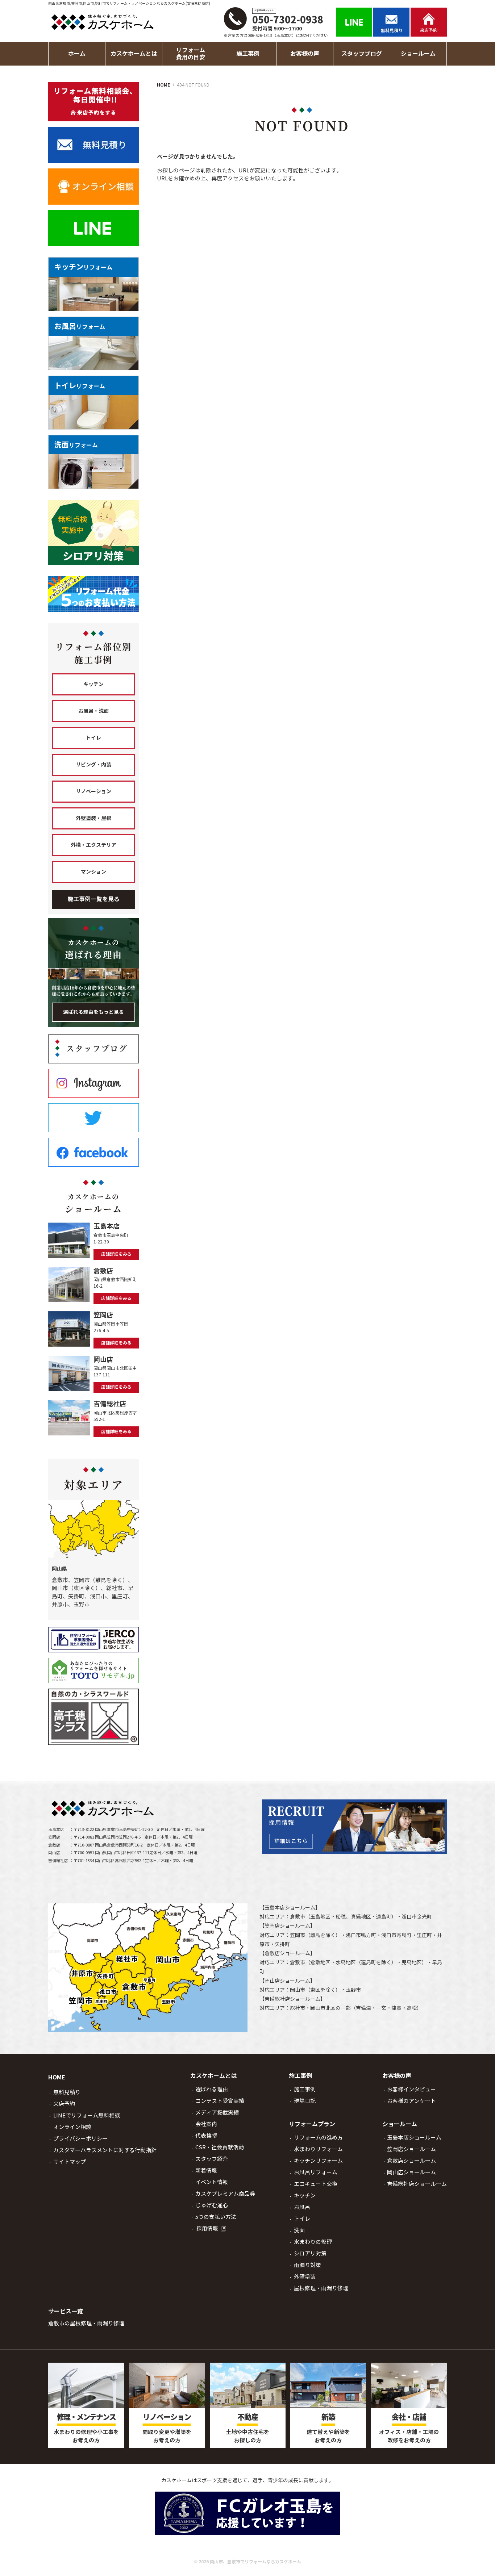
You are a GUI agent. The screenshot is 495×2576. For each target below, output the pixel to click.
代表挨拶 (206, 2136)
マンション (93, 872)
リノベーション (93, 791)
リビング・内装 (93, 765)
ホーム (77, 54)
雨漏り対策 (307, 2265)
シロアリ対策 (310, 2253)
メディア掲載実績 (217, 2113)
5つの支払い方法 (216, 2217)
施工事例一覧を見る (93, 899)
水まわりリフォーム (318, 2149)
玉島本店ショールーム (290, 1908)
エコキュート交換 (316, 2184)
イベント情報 (212, 2182)
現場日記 (305, 2101)
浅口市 (409, 1917)
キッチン (93, 684)
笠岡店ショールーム (287, 1926)
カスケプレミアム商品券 (225, 2194)
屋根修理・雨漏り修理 (321, 2288)
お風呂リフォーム (316, 2172)
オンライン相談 (72, 2127)
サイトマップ (70, 2162)
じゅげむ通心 (212, 2205)
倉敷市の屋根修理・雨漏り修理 (86, 2323)
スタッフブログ (362, 54)
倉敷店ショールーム (287, 1953)
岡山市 (298, 1990)
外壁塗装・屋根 (93, 818)
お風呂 (302, 2207)
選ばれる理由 (212, 2089)
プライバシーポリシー (80, 2139)
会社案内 (206, 2124)
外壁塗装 (305, 2277)
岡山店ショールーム (287, 1981)
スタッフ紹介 (212, 2159)
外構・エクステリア (93, 845)
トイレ (93, 738)
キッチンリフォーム (318, 2161)
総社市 (298, 2008)
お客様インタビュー (411, 2089)
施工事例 (305, 2089)
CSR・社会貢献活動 (220, 2147)
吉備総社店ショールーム (292, 1999)
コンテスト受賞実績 (220, 2101)
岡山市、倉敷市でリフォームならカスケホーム (255, 2562)
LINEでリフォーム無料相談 (87, 2115)
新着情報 (206, 2171)
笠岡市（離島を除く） (315, 1935)
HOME (57, 2077)
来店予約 (64, 2104)
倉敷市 (298, 1917)
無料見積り (67, 2092)
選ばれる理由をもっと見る (93, 1012)
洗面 (299, 2230)
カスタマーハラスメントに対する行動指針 (105, 2150)
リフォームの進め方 (318, 2138)
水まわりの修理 (313, 2242)
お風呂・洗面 (93, 711)
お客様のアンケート (411, 2101)
